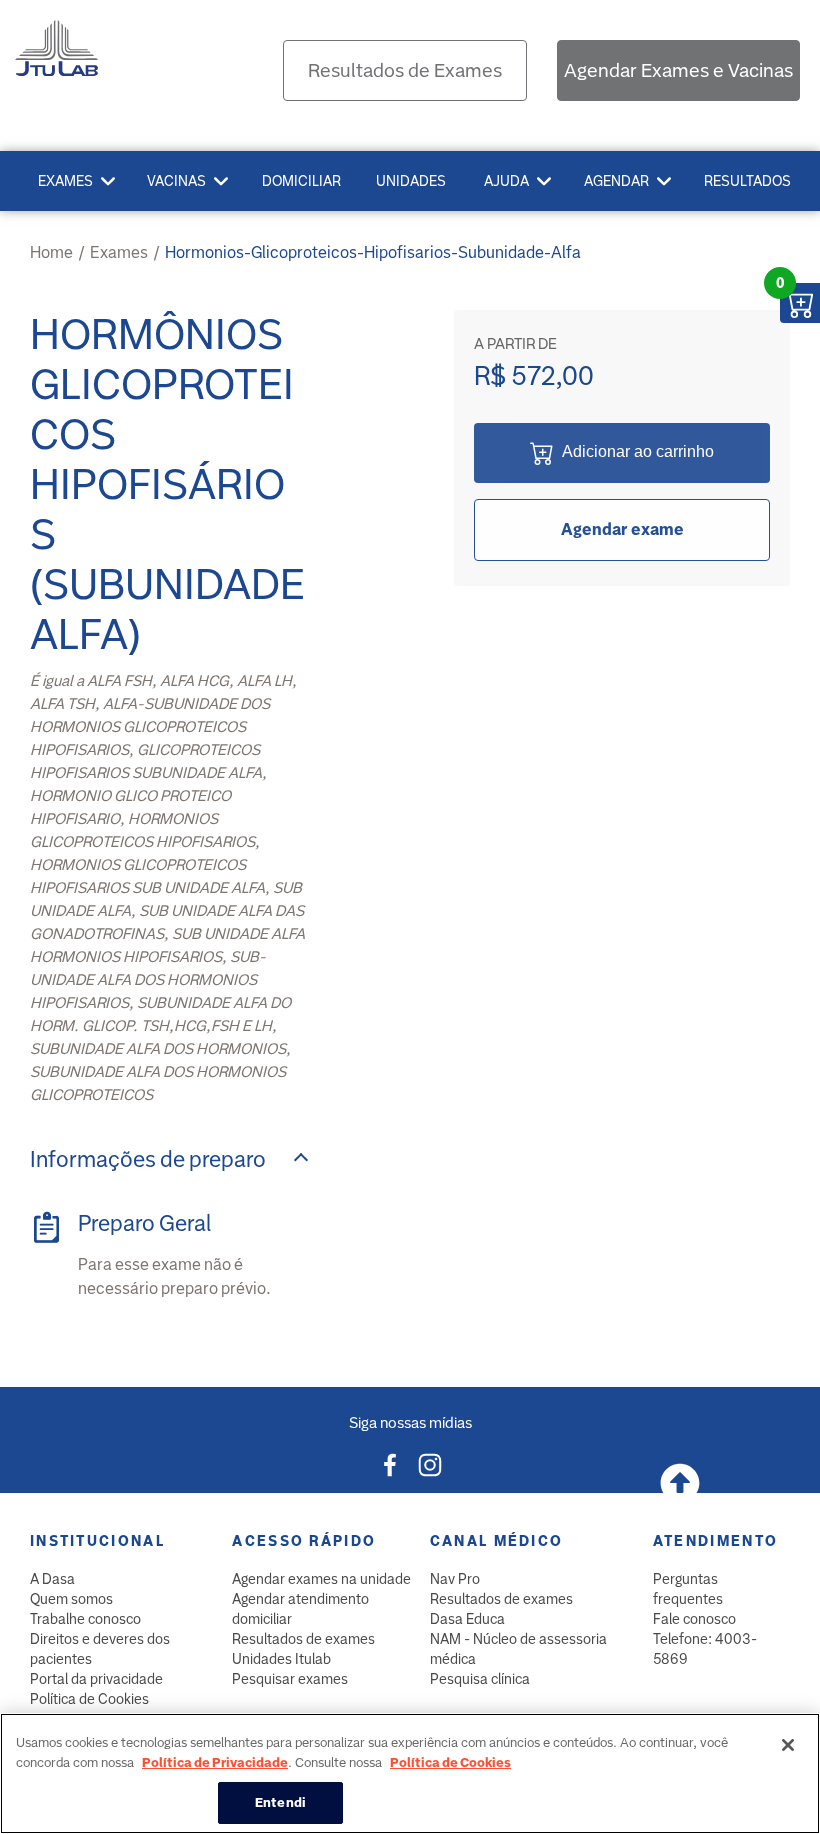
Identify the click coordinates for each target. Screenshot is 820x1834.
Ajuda (506, 181)
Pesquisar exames (290, 1679)
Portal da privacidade (96, 1679)
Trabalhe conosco (85, 1619)
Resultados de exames (303, 1639)
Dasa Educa (467, 1619)
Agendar (616, 181)
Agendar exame (622, 529)
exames (119, 252)
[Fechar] (788, 1745)
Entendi (280, 1802)
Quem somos (71, 1599)
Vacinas (176, 181)
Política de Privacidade (215, 1762)
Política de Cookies (89, 1699)
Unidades (411, 181)
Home (51, 252)
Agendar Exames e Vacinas (678, 70)
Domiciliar (301, 181)
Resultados (747, 181)
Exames (65, 181)
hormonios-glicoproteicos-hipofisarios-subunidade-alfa (373, 252)
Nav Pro (455, 1579)
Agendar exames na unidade (321, 1579)
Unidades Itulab (281, 1659)
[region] (410, 1773)
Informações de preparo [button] (148, 1159)
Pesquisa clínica (480, 1679)
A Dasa (52, 1579)
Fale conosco (694, 1619)
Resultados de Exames (405, 70)
